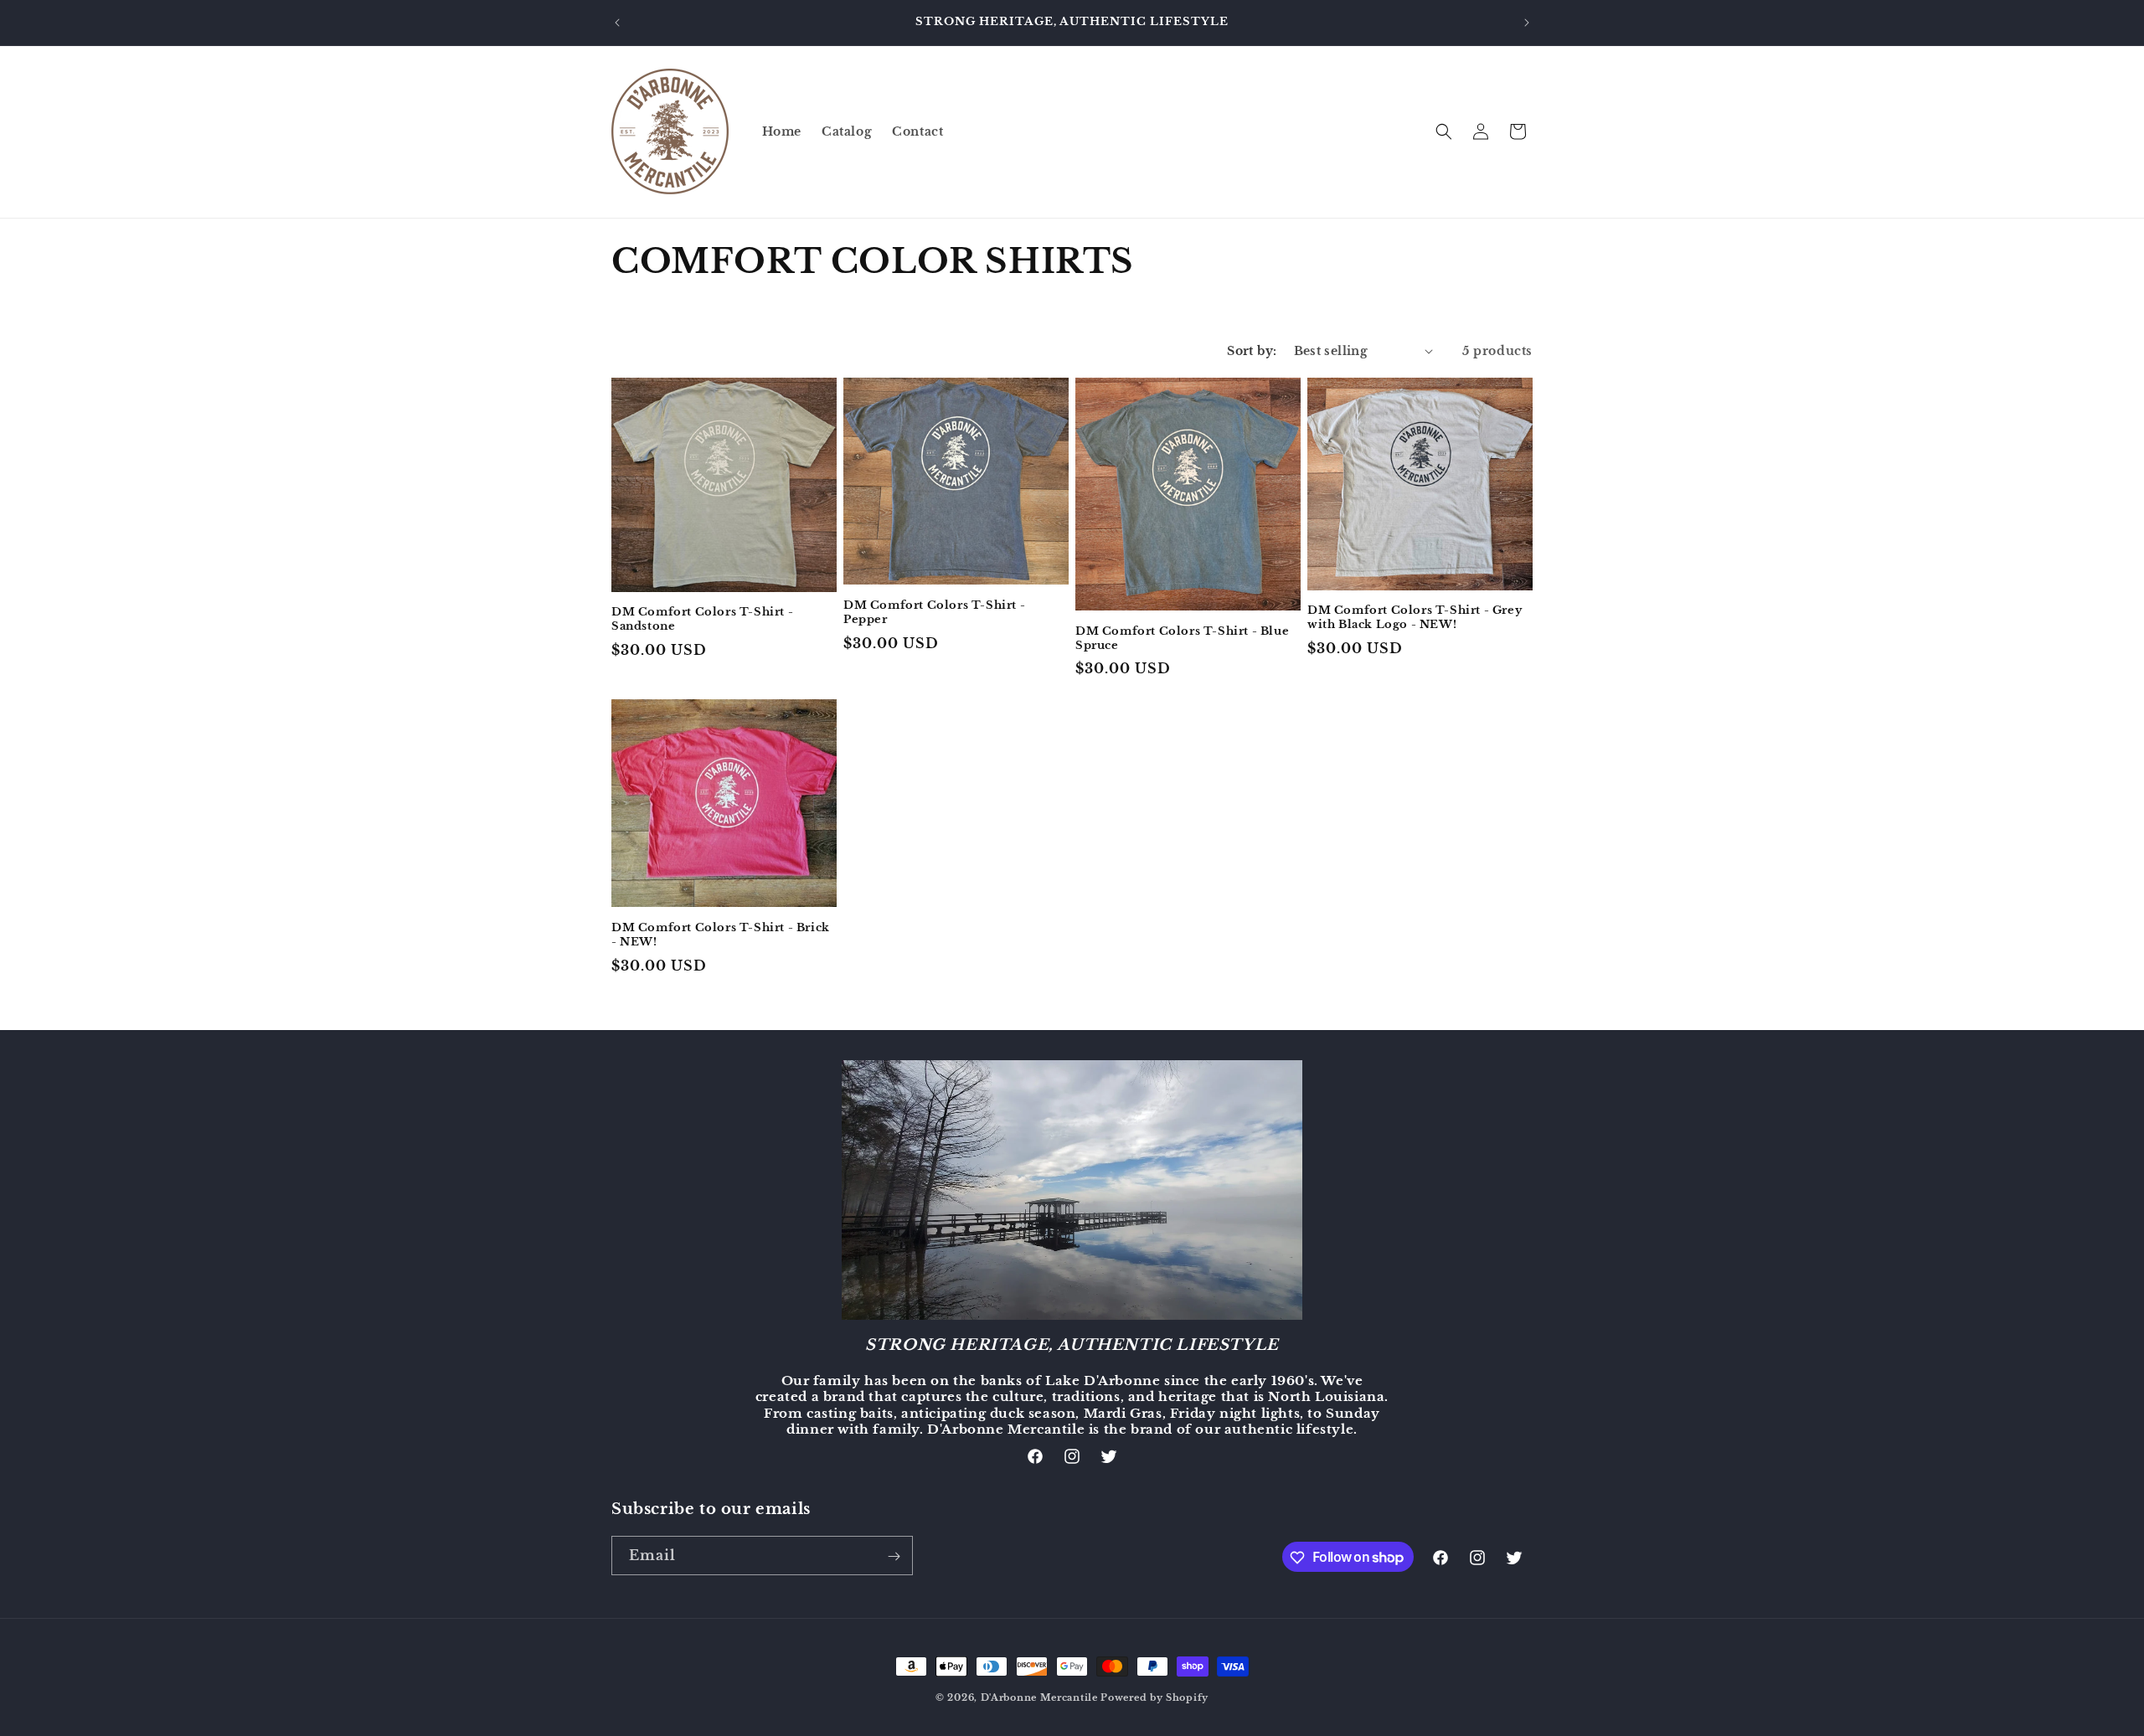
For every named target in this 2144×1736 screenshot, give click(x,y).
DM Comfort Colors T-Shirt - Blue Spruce (1182, 639)
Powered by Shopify (1154, 1697)
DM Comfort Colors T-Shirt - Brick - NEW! (721, 935)
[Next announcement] (1527, 23)
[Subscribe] (894, 1556)
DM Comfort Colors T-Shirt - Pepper (934, 613)
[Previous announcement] (617, 23)
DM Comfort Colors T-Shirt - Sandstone (702, 619)
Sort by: (1252, 351)
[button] (1444, 131)
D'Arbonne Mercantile (1039, 1697)
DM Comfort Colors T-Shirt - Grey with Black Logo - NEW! (1415, 618)
